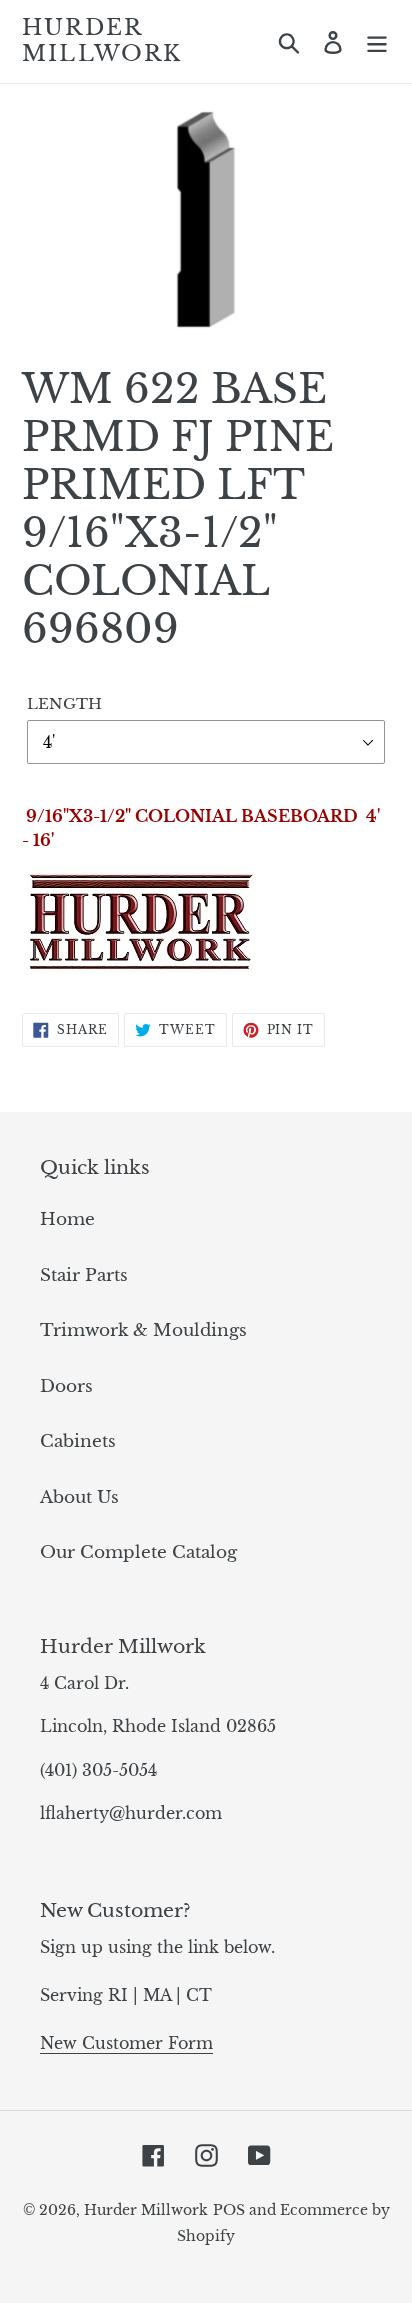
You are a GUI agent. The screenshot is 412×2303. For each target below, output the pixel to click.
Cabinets (78, 1441)
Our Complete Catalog (138, 1552)
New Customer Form (126, 2043)
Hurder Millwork (102, 41)
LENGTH (64, 703)
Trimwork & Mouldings (143, 1330)
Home (67, 1219)
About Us (79, 1497)
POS (229, 2210)
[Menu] (377, 42)
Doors (66, 1386)
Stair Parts (84, 1275)
